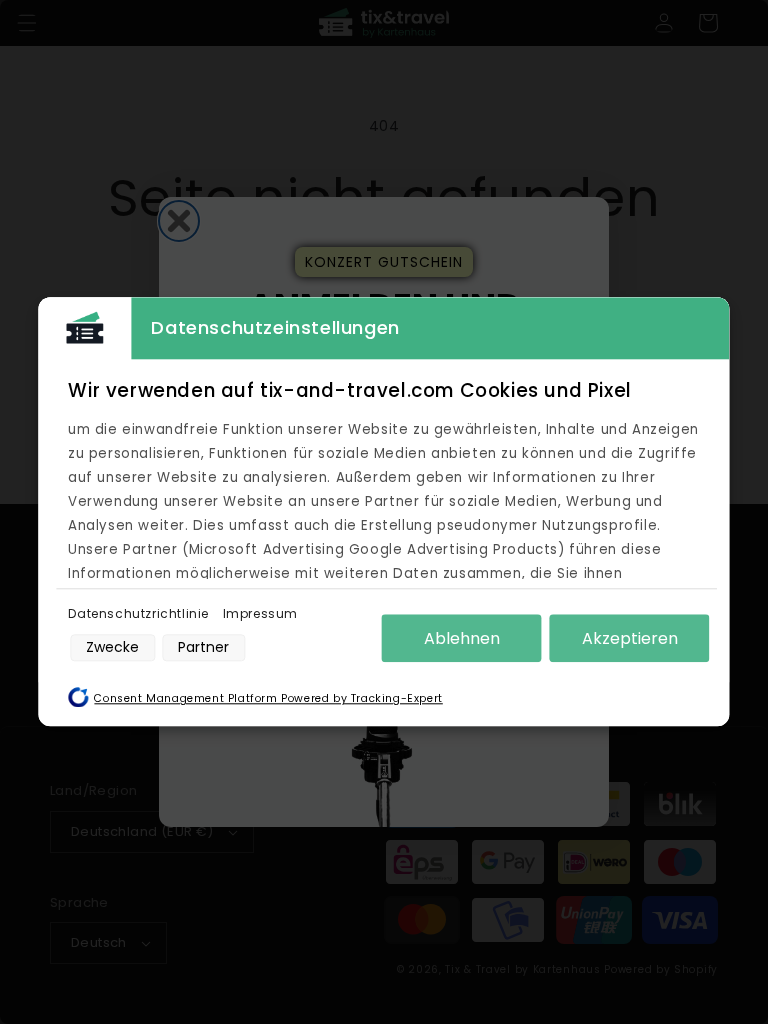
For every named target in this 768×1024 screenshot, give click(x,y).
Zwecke (112, 647)
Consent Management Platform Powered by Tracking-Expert (268, 699)
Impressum (260, 613)
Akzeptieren (630, 638)
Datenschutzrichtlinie (140, 613)
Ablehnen (462, 638)
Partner (203, 647)
